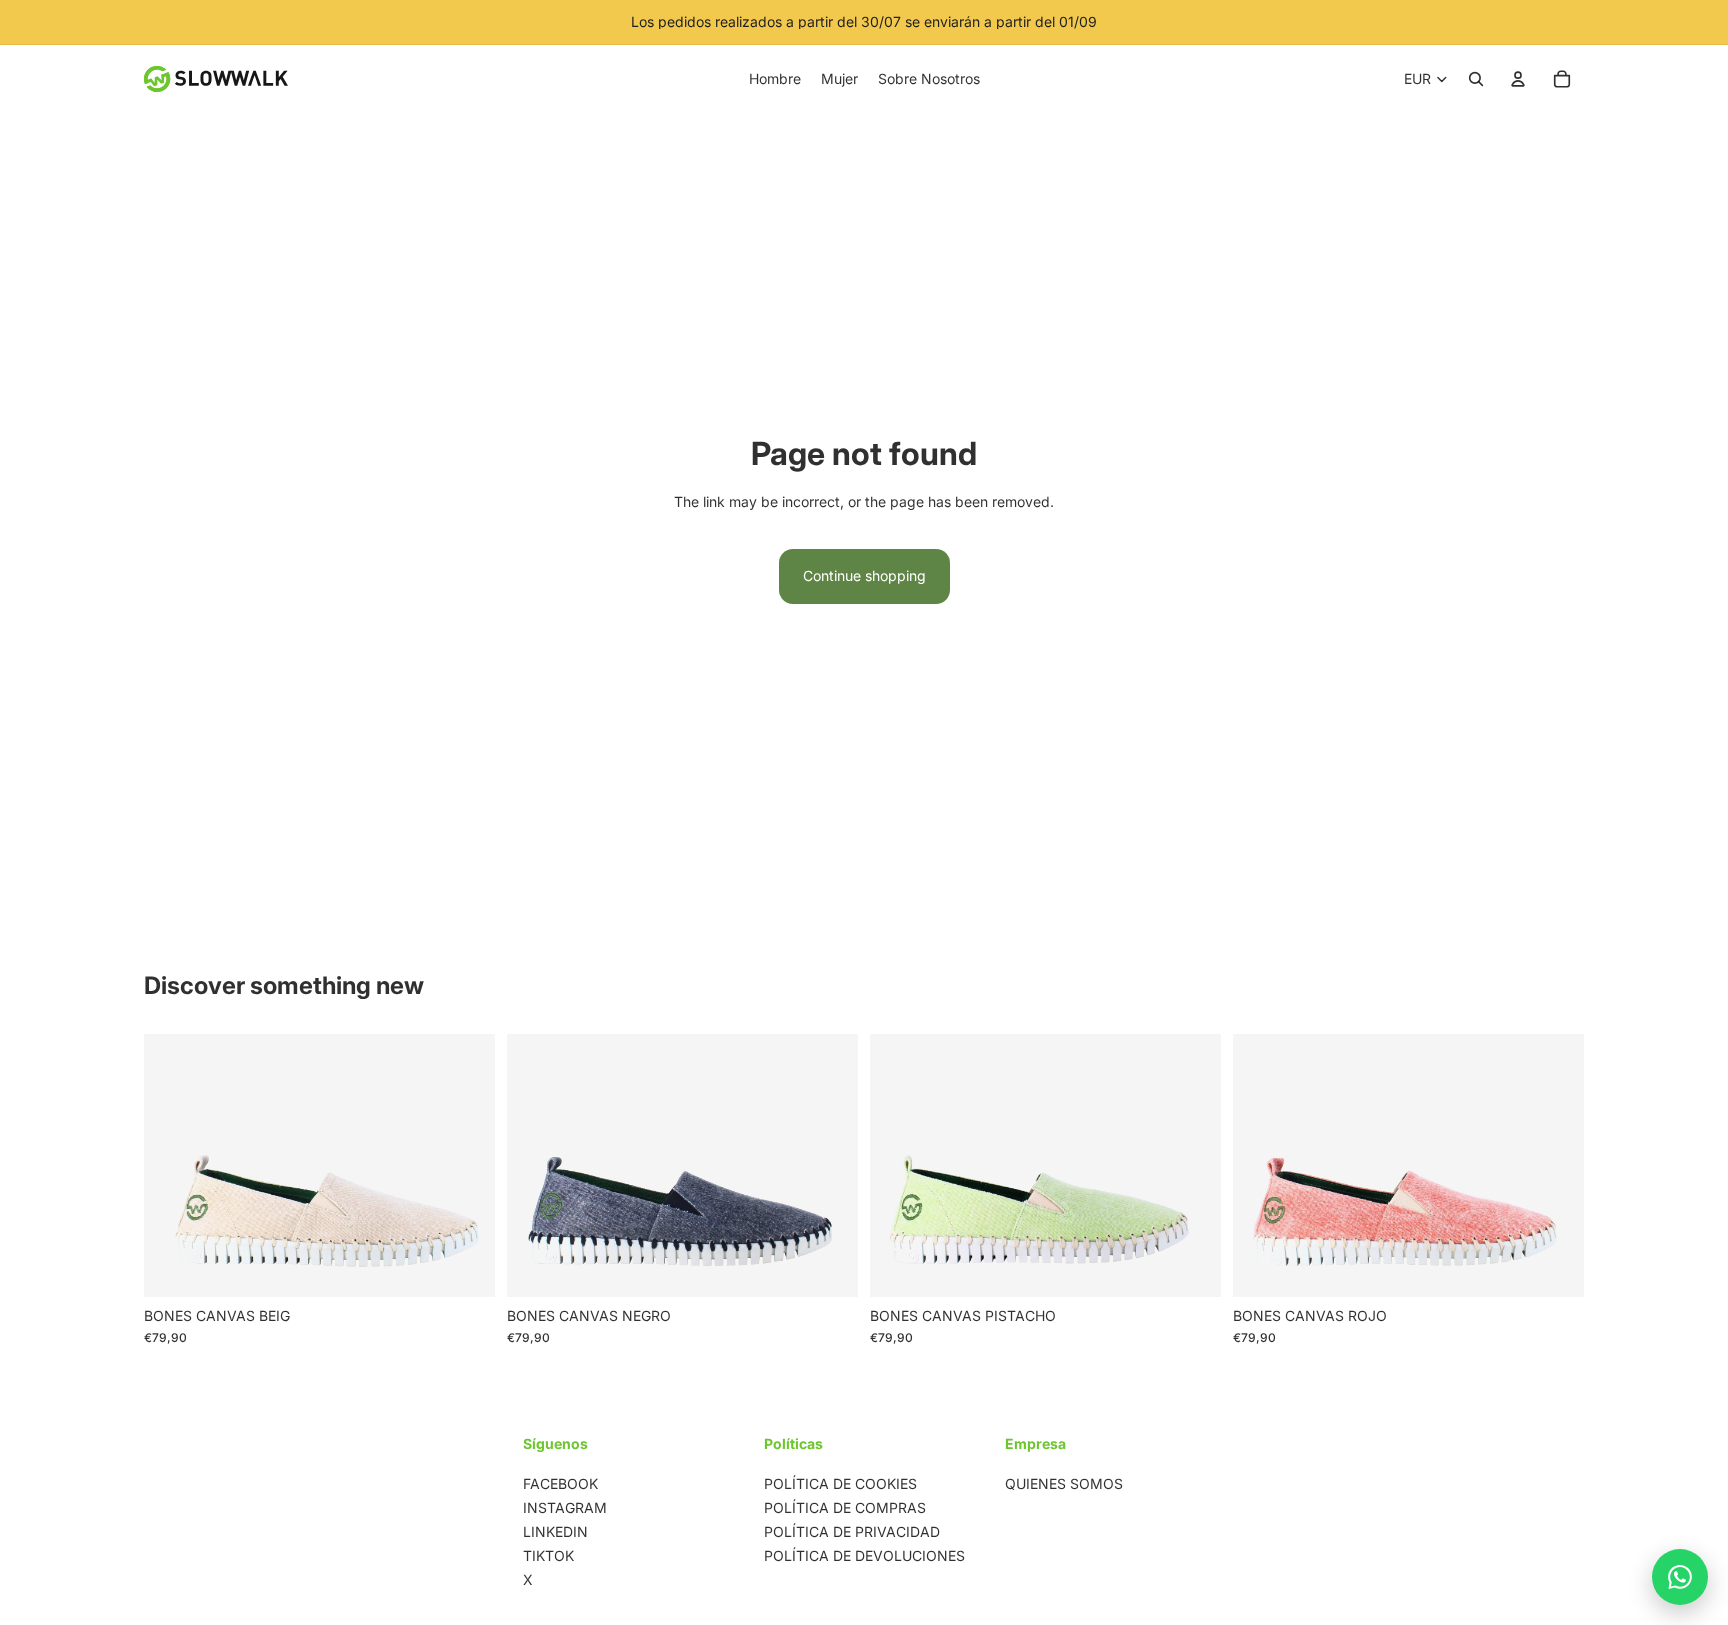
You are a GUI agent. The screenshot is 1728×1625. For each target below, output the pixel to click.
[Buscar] (1476, 79)
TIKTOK (548, 1555)
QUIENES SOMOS (1064, 1483)
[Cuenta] (1518, 79)
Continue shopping (864, 575)
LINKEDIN (555, 1531)
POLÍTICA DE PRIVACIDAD (852, 1531)
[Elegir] (464, 1266)
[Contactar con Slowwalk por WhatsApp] (1680, 1577)
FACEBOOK (560, 1483)
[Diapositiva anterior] (174, 1165)
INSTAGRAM (565, 1507)
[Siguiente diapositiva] (465, 1165)
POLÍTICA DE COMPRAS (845, 1507)
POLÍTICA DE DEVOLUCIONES (864, 1555)
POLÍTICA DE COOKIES (840, 1483)
